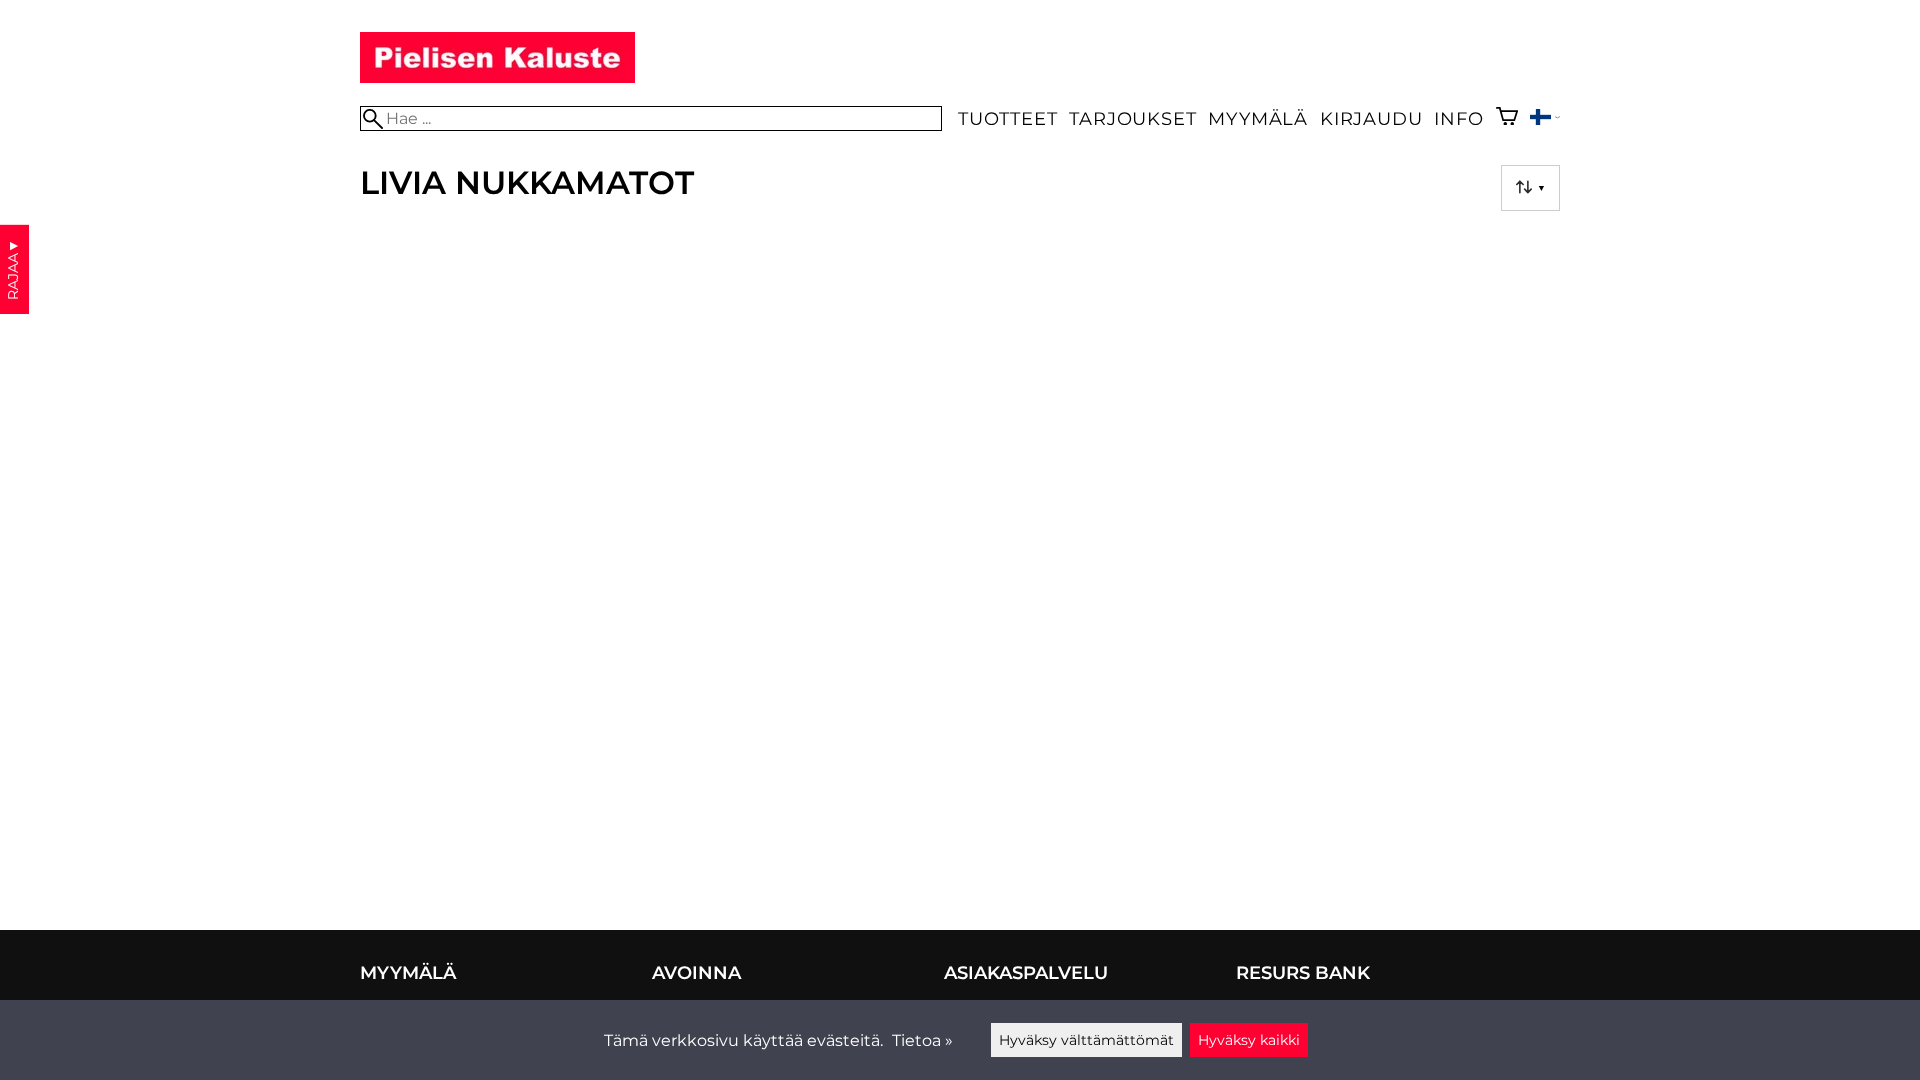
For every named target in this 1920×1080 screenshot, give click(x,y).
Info (1458, 118)
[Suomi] (1545, 119)
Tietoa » (922, 1040)
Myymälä (1258, 118)
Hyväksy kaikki (1249, 1040)
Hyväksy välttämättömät (1086, 1040)
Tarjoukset (1132, 118)
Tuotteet (1007, 118)
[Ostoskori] (1507, 118)
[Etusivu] (497, 77)
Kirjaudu (1371, 118)
